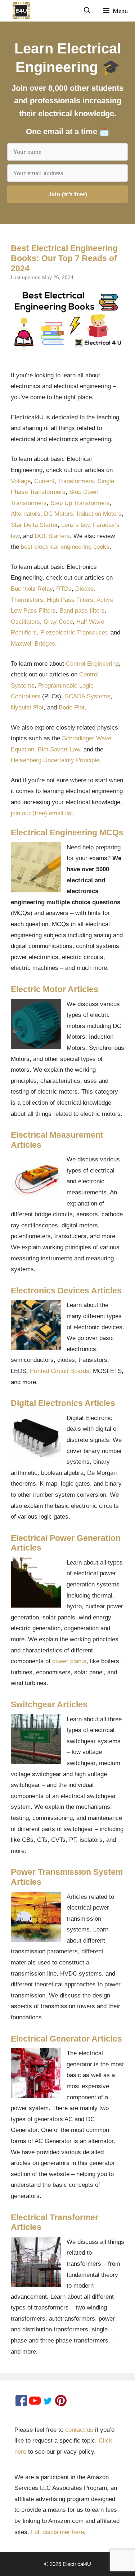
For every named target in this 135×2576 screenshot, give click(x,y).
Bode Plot (72, 707)
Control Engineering (92, 664)
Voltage (21, 481)
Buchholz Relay (32, 589)
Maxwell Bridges (33, 644)
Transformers (76, 481)
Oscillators (25, 622)
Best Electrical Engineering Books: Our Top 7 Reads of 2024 (64, 258)
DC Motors (58, 514)
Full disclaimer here (57, 2532)
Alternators (26, 514)
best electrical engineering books (65, 547)
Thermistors (27, 600)
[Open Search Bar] (87, 11)
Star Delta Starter (34, 525)
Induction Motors (99, 514)
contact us (79, 2430)
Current (44, 481)
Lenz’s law (75, 525)
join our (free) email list (42, 813)
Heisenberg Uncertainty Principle (55, 760)
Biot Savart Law (59, 749)
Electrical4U (77, 2564)
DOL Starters (52, 536)
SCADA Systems (88, 696)
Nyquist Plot (27, 707)
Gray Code (58, 622)
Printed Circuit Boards (60, 1371)
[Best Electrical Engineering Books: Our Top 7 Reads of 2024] (67, 319)
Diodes (85, 589)
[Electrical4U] (17, 11)
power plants (69, 1661)
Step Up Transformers (80, 503)
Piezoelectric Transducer (74, 633)
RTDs (64, 589)
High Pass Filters (70, 600)
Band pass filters (82, 611)
